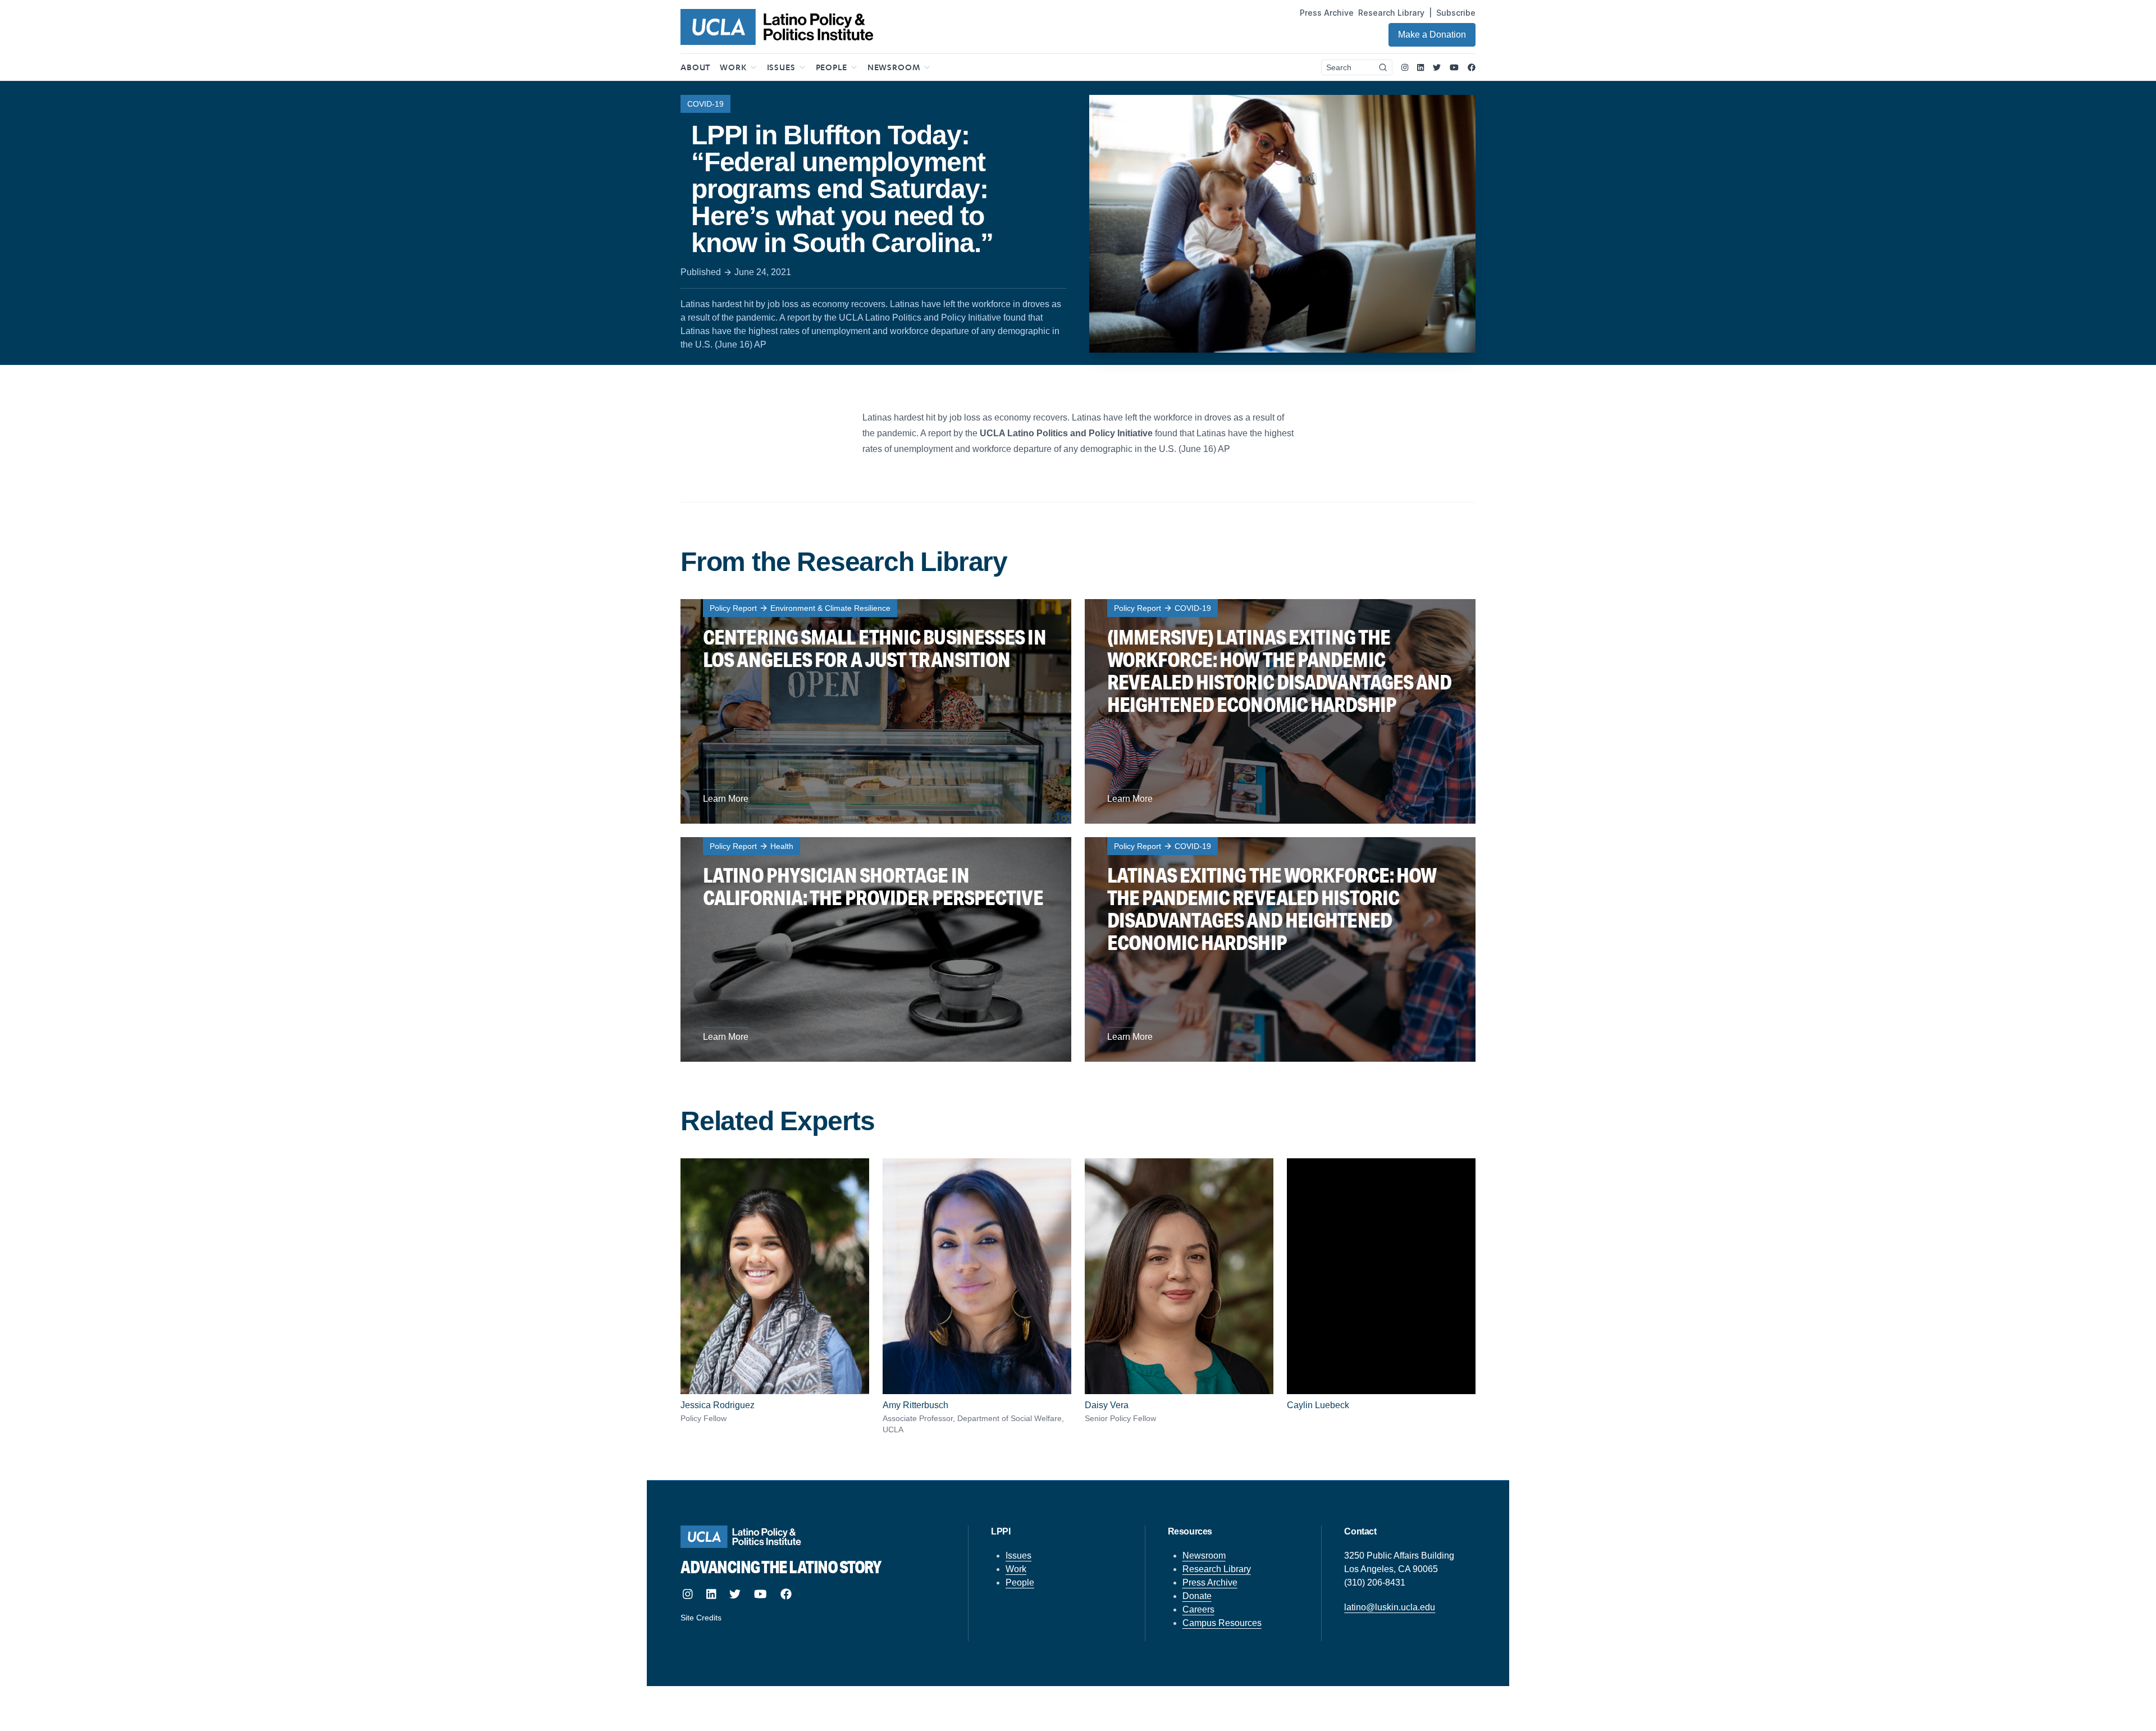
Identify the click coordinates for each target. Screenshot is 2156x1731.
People (1020, 1582)
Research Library (1391, 13)
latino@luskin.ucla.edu (1390, 1607)
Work (1016, 1569)
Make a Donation (1432, 35)
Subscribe (1456, 13)
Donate (1197, 1596)
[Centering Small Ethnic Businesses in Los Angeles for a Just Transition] (876, 711)
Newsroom (1204, 1556)
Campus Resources (1222, 1623)
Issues (1018, 1556)
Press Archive (1327, 13)
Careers (1198, 1609)
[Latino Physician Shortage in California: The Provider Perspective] (876, 949)
